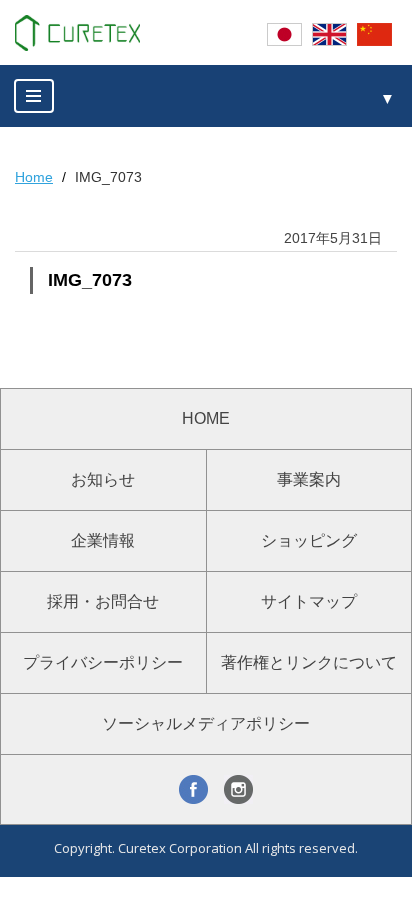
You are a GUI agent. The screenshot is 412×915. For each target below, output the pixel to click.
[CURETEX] (77, 33)
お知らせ (103, 479)
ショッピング (309, 540)
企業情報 (103, 540)
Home (34, 177)
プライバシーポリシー (103, 662)
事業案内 (309, 479)
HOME (206, 418)
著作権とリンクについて (309, 662)
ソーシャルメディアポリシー (206, 723)
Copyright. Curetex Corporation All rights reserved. (206, 848)
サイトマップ (309, 601)
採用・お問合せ (103, 601)
